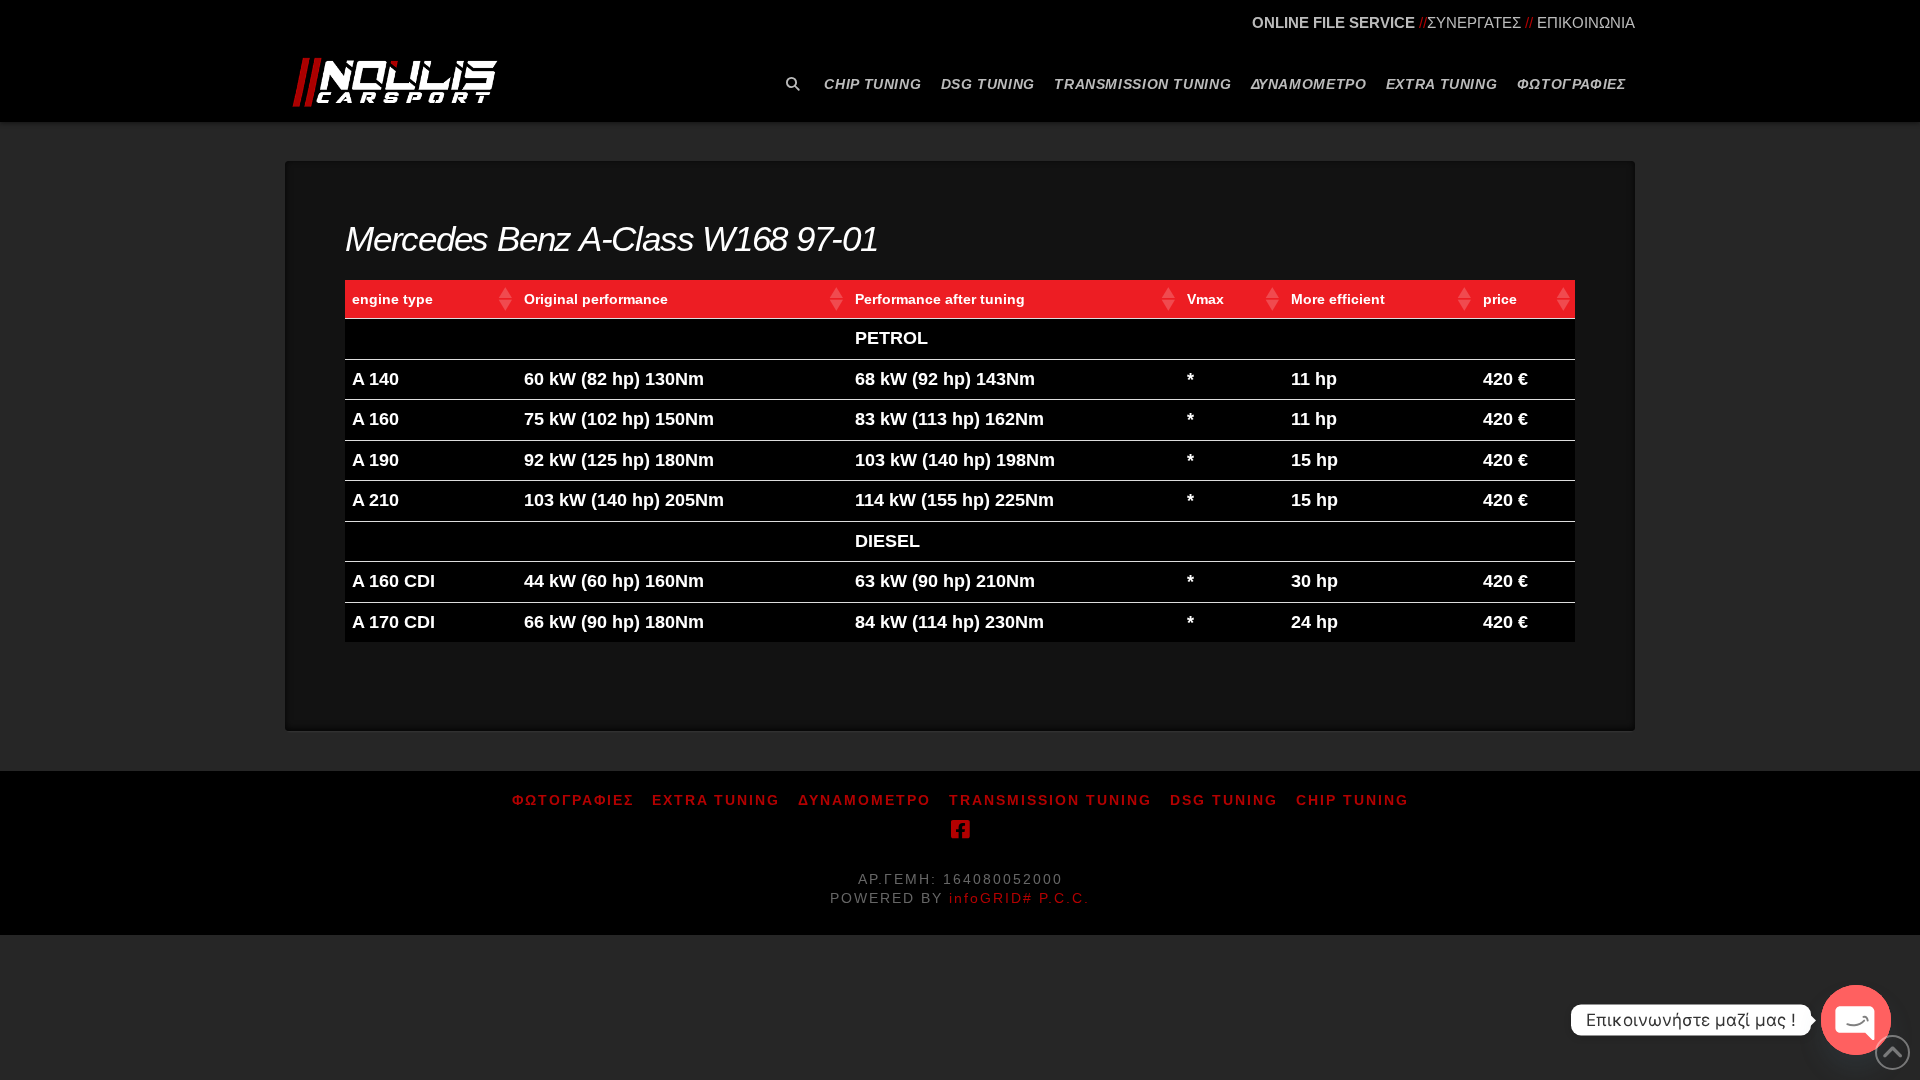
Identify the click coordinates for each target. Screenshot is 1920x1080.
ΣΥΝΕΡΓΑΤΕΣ (1474, 22)
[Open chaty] (1856, 1020)
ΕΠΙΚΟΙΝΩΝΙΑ (1586, 22)
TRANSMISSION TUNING (1050, 800)
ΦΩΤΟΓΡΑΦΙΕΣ (573, 800)
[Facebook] (960, 829)
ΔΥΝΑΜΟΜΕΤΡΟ (864, 800)
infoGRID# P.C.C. (1019, 898)
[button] (504, 299)
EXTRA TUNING (716, 800)
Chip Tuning (1352, 800)
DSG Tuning (1224, 800)
